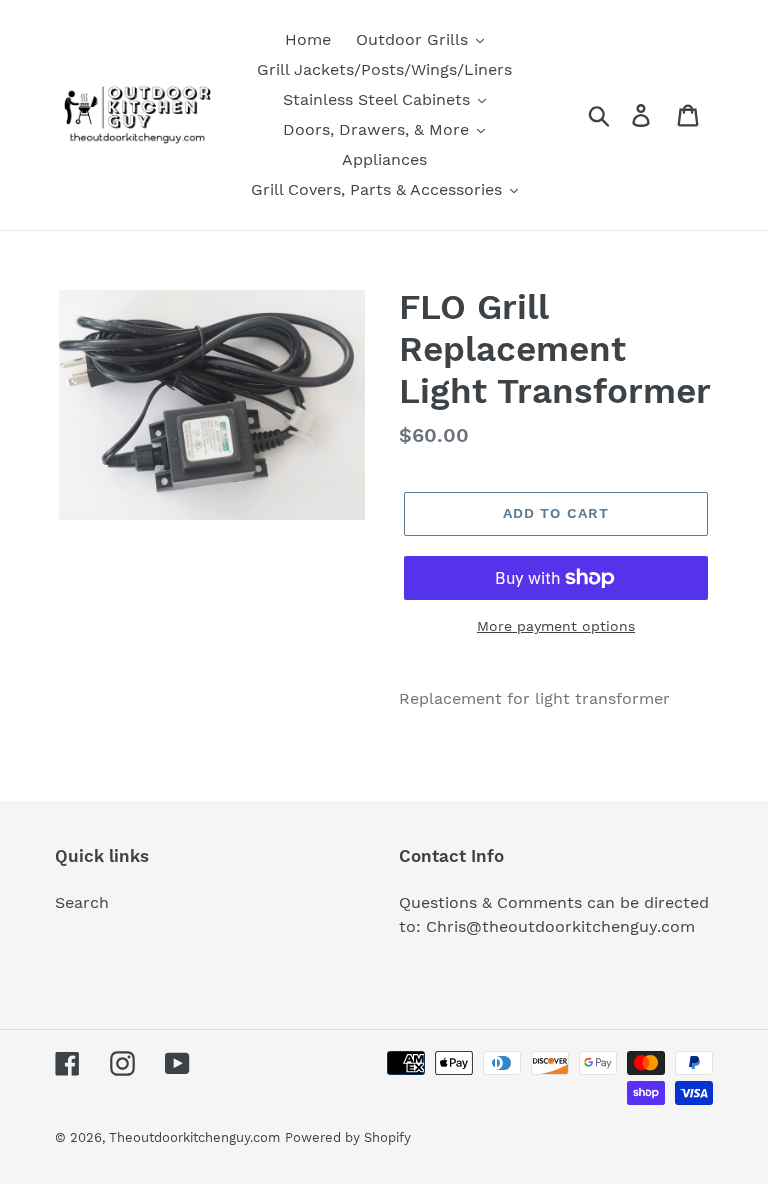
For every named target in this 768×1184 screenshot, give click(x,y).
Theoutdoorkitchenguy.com (194, 1137)
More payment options (556, 626)
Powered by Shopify (348, 1137)
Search (82, 902)
